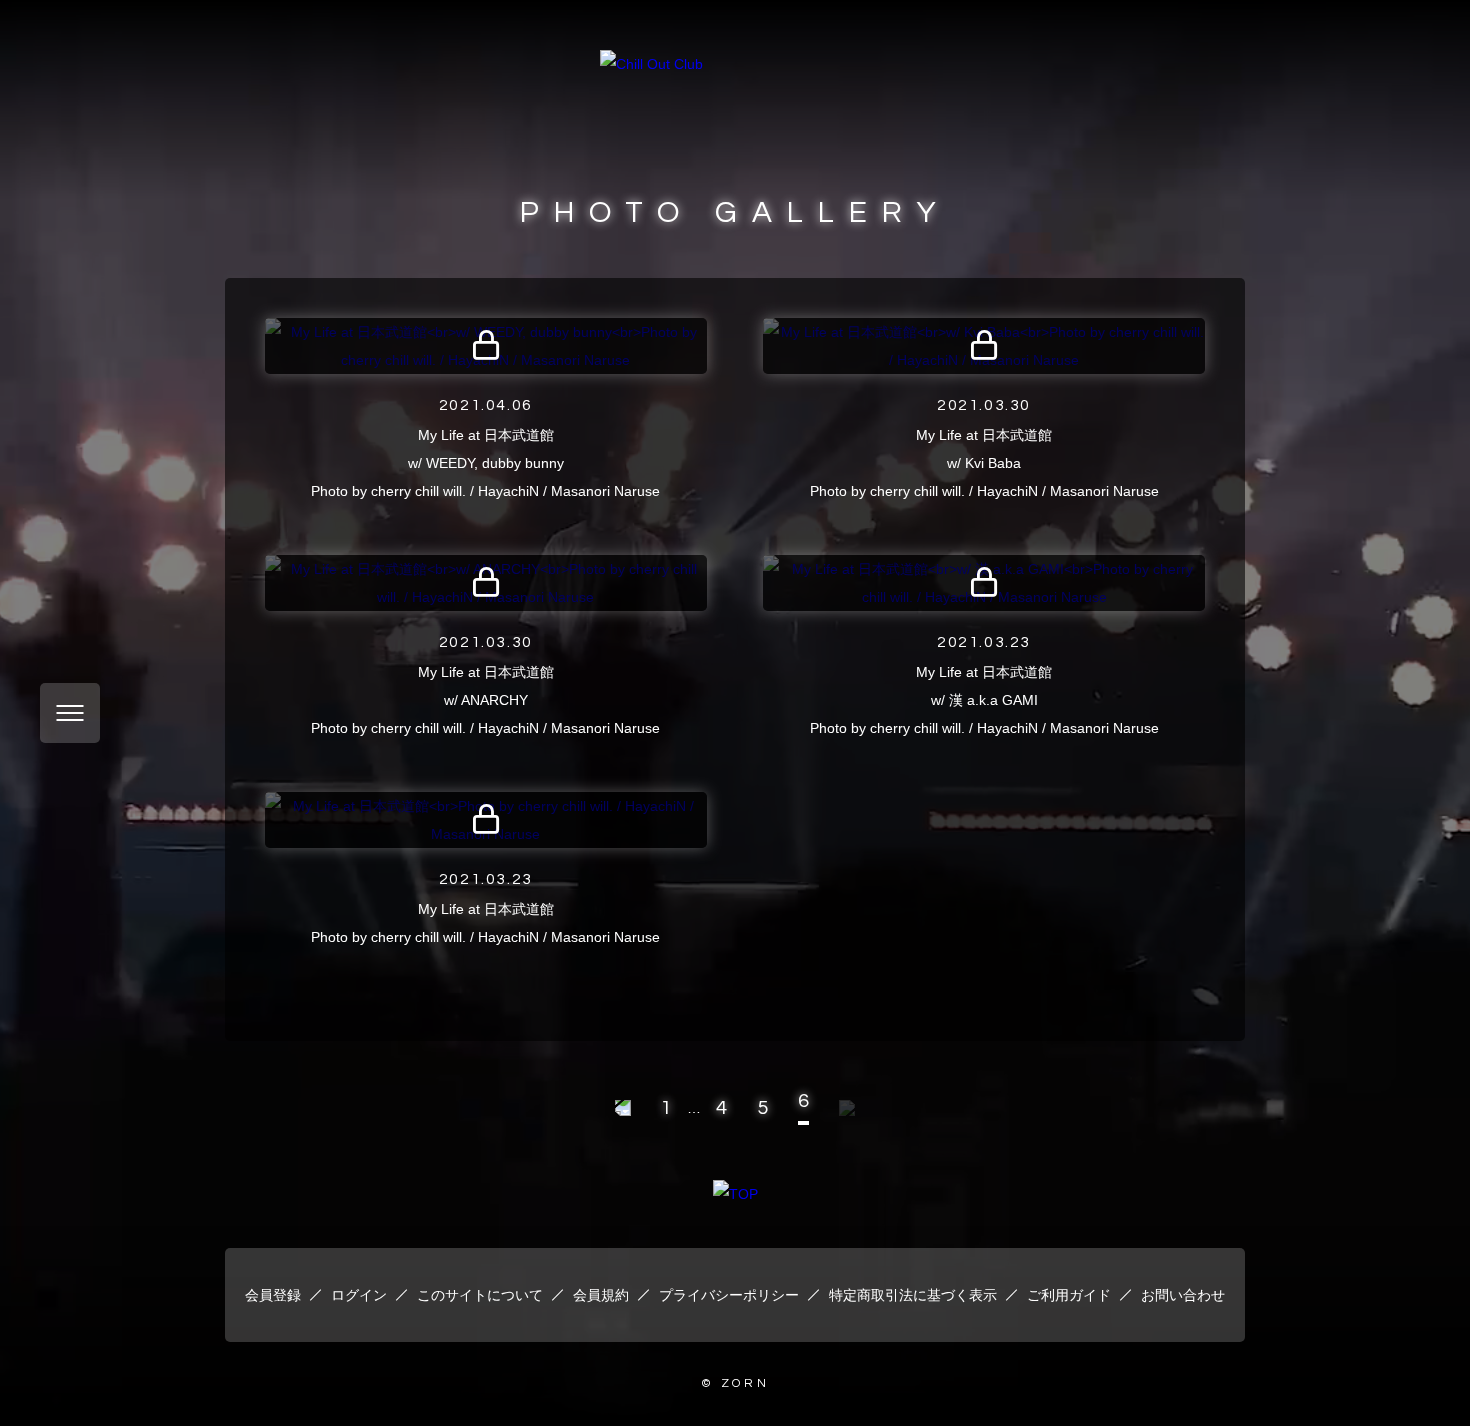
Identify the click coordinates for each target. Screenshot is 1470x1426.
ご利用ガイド (1069, 1295)
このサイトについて (480, 1295)
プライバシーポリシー (729, 1295)
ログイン (359, 1295)
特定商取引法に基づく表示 (913, 1295)
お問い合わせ (1183, 1295)
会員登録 (273, 1295)
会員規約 (601, 1295)
